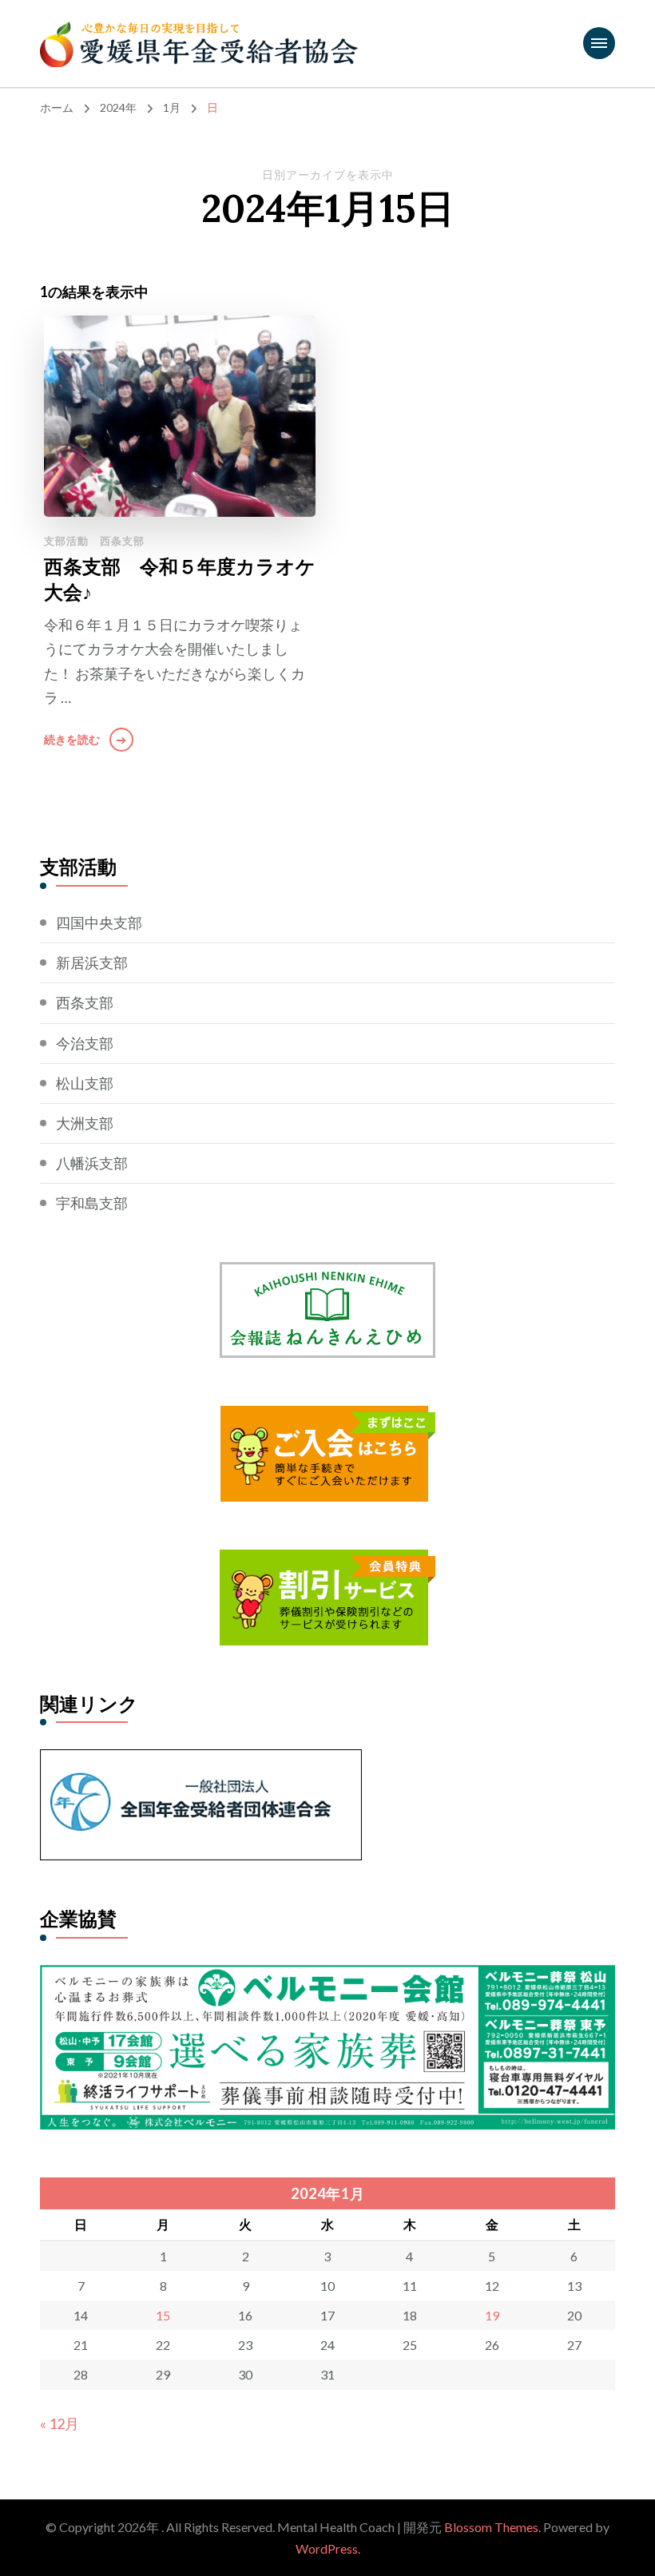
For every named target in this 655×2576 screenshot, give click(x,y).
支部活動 (66, 541)
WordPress (327, 2548)
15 (163, 2315)
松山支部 (85, 1083)
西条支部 (122, 541)
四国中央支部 (99, 923)
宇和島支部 (92, 1203)
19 (492, 2315)
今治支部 (85, 1043)
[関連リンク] (201, 1761)
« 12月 (60, 2423)
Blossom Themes (491, 2527)
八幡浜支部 (92, 1163)
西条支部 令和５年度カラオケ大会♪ (180, 579)
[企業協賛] (328, 1977)
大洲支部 (85, 1123)
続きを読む (72, 739)
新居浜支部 (92, 963)
